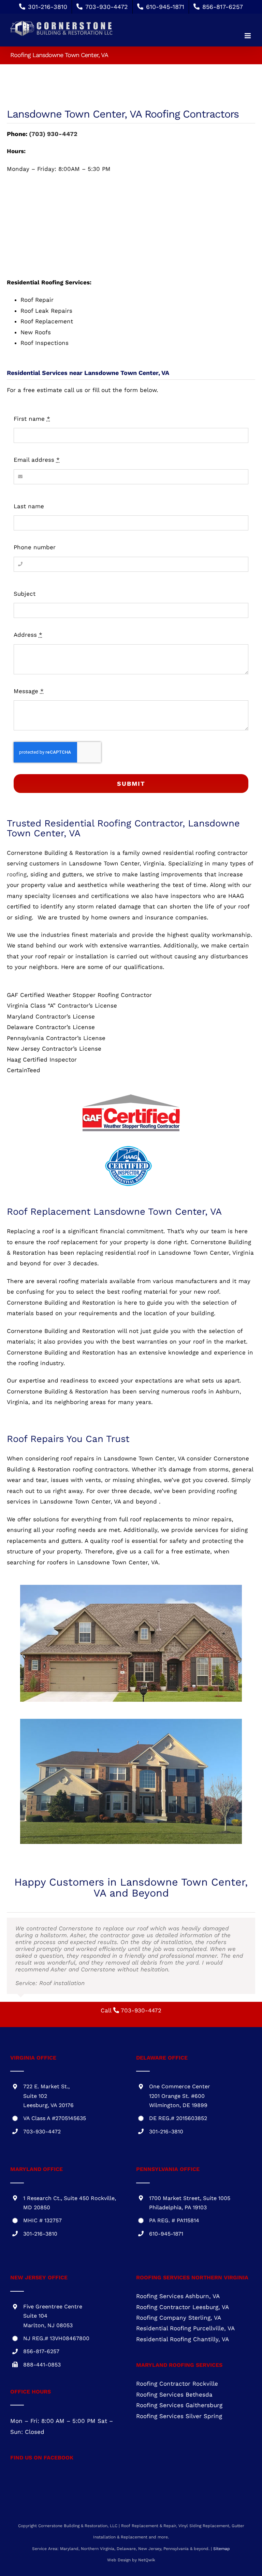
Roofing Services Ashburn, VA (178, 2255)
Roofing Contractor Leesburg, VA (183, 2266)
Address (28, 635)
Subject (25, 594)
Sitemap (222, 2508)
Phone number (35, 547)
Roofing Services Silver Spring (179, 2375)
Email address (37, 460)
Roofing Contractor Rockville (177, 2343)
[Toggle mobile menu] (248, 36)
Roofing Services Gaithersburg (179, 2364)
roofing (17, 874)
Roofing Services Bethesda (174, 2354)
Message (29, 691)
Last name (29, 506)
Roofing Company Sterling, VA (179, 2277)
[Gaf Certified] (131, 1095)
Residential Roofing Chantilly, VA (183, 2298)
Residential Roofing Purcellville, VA (185, 2287)
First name (32, 419)
